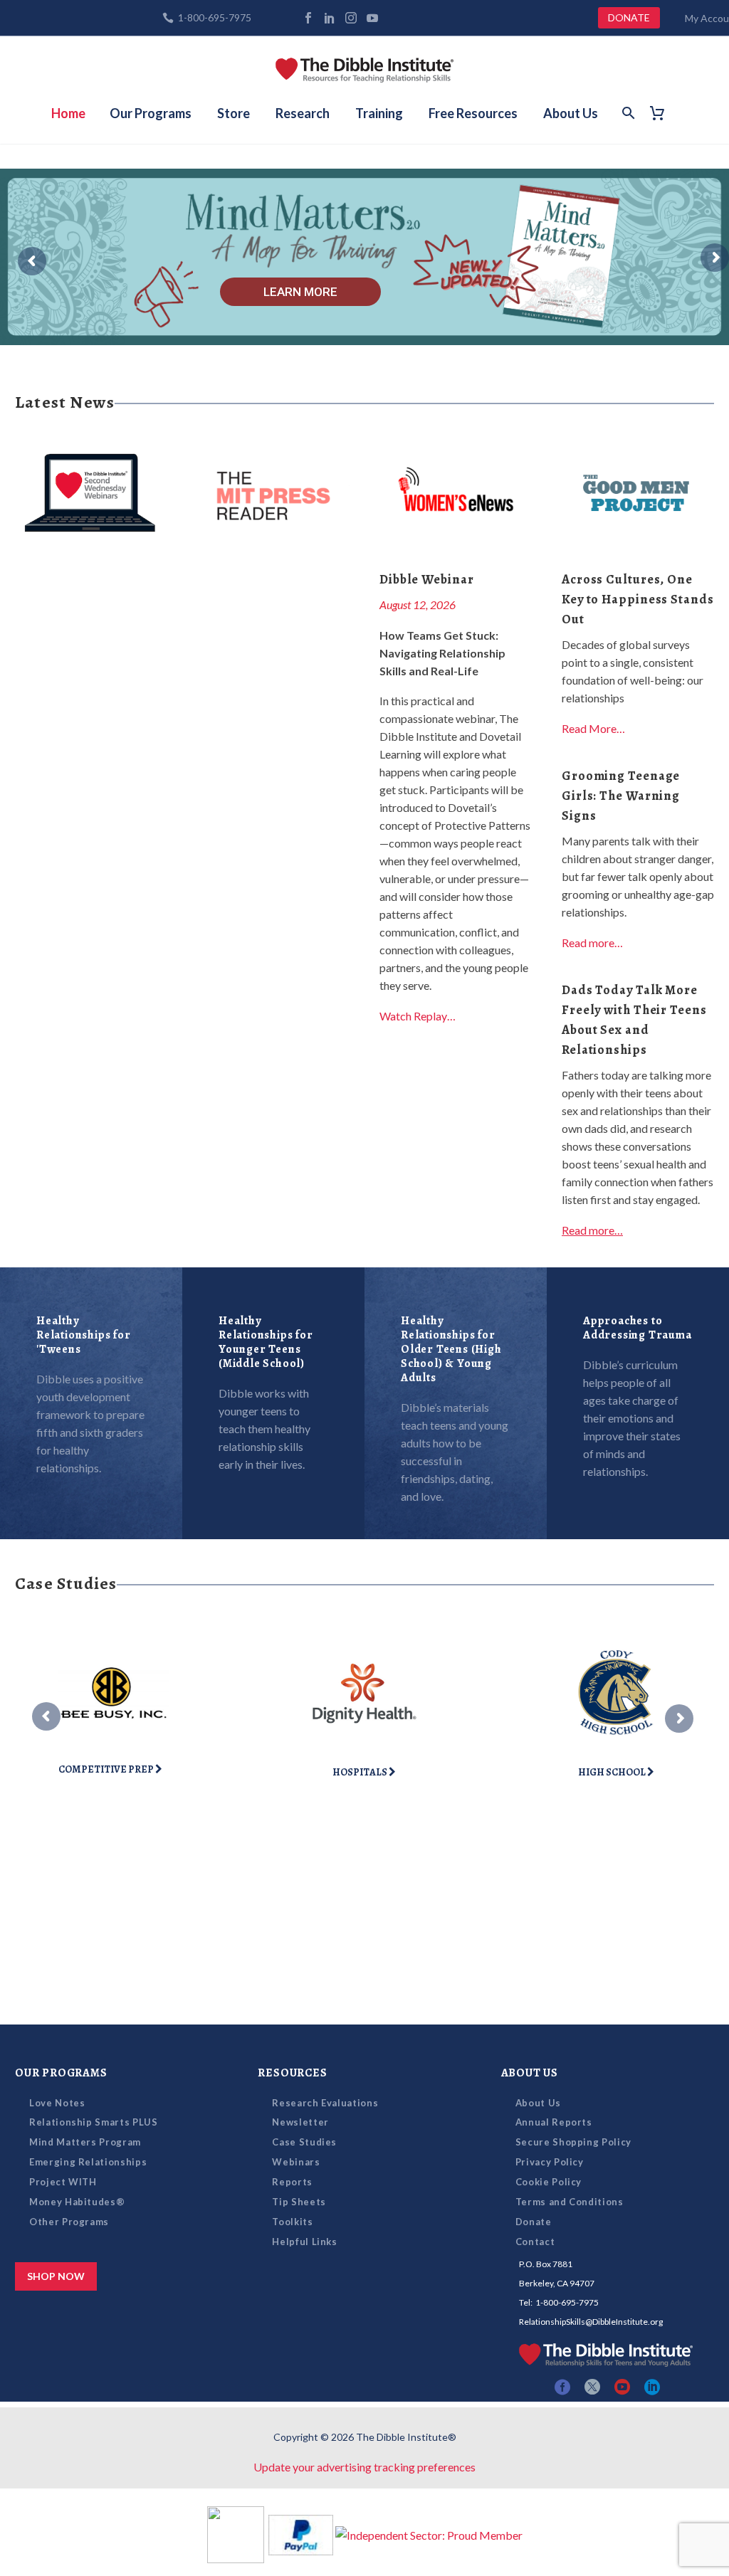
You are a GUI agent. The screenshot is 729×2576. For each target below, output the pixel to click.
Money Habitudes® (77, 2202)
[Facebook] (308, 18)
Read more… (592, 943)
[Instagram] (351, 18)
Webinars (296, 2162)
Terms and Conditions (570, 2202)
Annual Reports (554, 2122)
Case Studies (304, 2142)
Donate (534, 2222)
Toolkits (292, 2222)
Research (303, 113)
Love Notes (57, 2103)
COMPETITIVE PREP (107, 1769)
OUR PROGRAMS (61, 2073)
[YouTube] (372, 18)
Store (234, 113)
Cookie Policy (549, 2182)
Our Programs (151, 113)
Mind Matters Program (85, 2142)
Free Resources (473, 113)
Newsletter (300, 2122)
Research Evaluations (325, 2103)
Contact (535, 2242)
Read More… (593, 728)
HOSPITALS (361, 1772)
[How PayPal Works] (301, 2533)
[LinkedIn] (330, 18)
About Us (571, 113)
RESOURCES (292, 2073)
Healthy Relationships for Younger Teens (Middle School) (266, 1342)
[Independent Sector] (429, 2533)
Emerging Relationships (88, 2162)
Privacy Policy (550, 2162)
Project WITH (63, 2182)
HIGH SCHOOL (613, 1772)
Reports (292, 2182)
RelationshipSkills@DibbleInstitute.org (591, 2322)
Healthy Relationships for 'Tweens (84, 1335)
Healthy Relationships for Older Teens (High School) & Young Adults (451, 1349)
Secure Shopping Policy (573, 2142)
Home (68, 113)
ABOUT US (530, 2073)
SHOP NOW (56, 2276)
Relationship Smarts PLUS (94, 2122)
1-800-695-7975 (215, 17)
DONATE (629, 17)
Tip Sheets (299, 2202)
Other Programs (69, 2222)
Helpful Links (304, 2242)
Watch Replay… (418, 1016)
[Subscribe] (394, 18)
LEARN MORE (300, 292)
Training (379, 113)
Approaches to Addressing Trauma (638, 1328)
